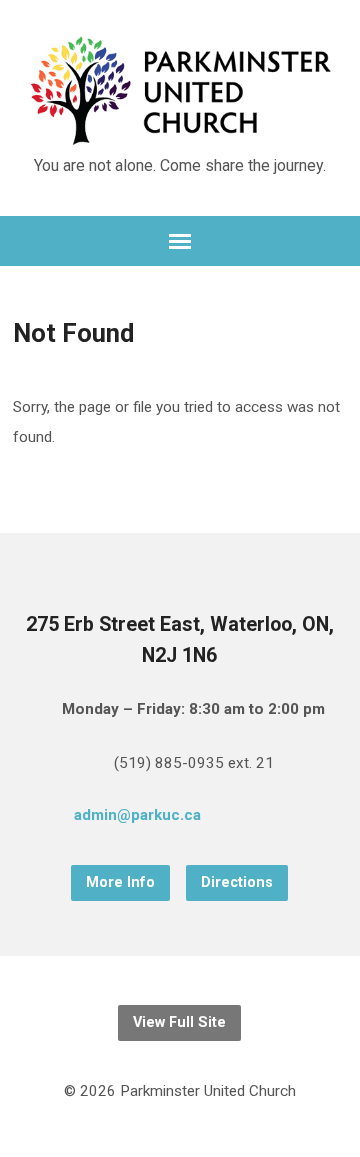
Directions (237, 882)
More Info (120, 882)
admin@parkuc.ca (137, 815)
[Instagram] (305, 819)
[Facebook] (273, 819)
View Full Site (179, 1022)
